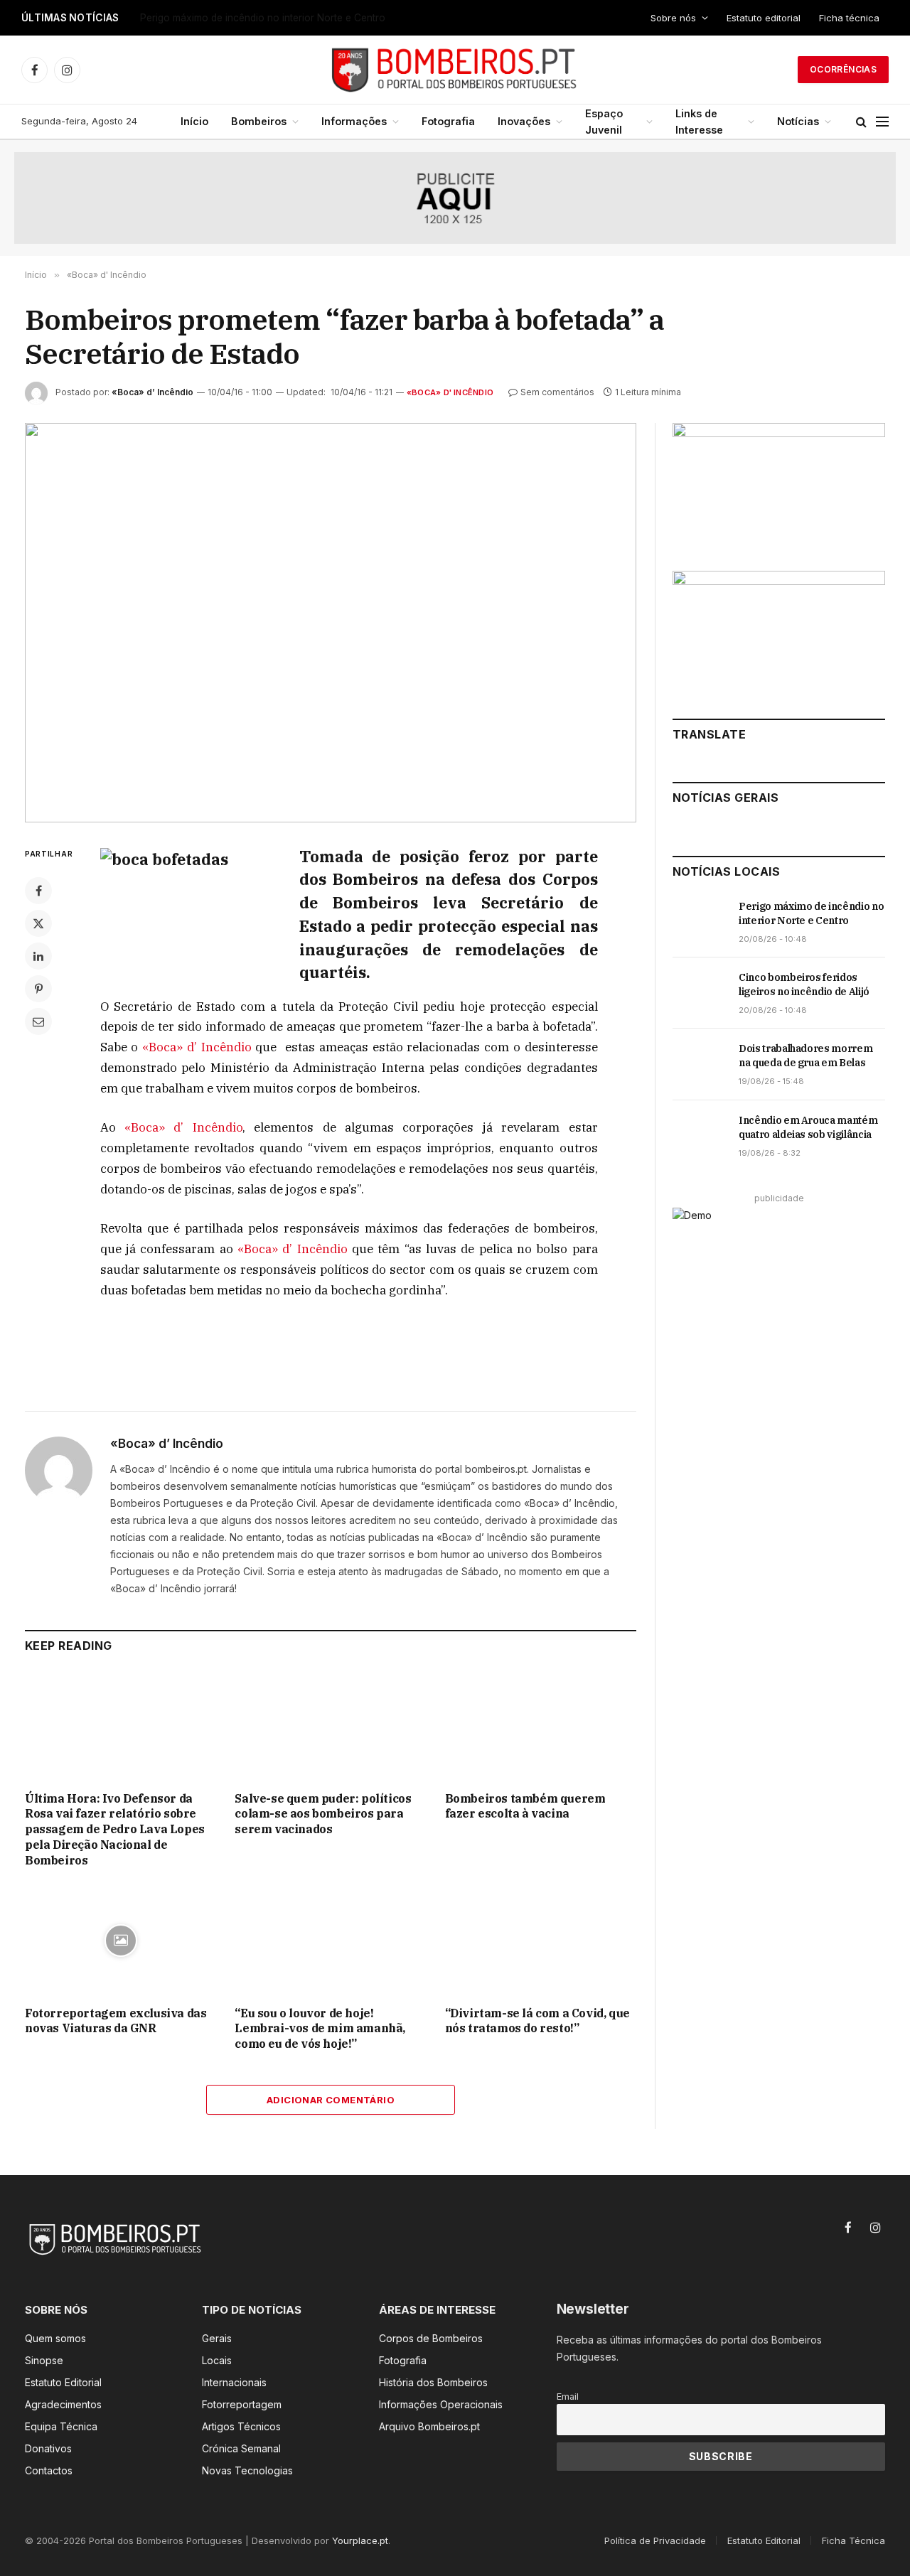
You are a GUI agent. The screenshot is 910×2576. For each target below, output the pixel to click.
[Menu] (882, 122)
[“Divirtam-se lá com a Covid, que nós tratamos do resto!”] (541, 1940)
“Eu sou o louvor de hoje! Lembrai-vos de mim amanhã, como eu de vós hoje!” (320, 2029)
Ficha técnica (849, 18)
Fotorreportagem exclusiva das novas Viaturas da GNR (116, 2021)
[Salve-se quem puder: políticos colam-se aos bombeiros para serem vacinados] (330, 1726)
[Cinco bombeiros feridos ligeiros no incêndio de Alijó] (699, 993)
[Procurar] (861, 122)
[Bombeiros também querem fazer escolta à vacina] (541, 1726)
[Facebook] (38, 891)
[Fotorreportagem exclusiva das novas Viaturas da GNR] (121, 1940)
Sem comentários (557, 392)
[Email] (38, 1021)
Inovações (524, 121)
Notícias (798, 121)
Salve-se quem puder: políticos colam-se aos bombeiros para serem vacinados (323, 1814)
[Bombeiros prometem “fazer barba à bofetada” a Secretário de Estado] (331, 623)
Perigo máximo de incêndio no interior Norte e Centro (811, 913)
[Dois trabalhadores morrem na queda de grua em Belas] (699, 1064)
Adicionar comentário (331, 2100)
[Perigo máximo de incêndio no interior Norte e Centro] (699, 922)
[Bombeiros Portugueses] (455, 70)
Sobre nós (673, 18)
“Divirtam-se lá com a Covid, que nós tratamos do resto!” (537, 2021)
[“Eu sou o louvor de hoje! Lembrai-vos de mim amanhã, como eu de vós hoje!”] (330, 1940)
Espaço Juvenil (604, 122)
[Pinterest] (38, 989)
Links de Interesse (699, 122)
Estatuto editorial (764, 18)
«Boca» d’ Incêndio (152, 392)
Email (568, 2397)
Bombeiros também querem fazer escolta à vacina (525, 1806)
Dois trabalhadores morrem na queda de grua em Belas (805, 1056)
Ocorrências (843, 69)
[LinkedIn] (38, 956)
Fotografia (448, 121)
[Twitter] (38, 923)
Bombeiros (259, 121)
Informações (354, 121)
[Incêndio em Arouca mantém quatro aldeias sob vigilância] (699, 1136)
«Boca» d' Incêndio (450, 392)
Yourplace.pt (360, 2540)
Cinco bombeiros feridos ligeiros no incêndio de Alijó (261, 18)
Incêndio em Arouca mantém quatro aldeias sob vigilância (808, 1127)
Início (194, 121)
